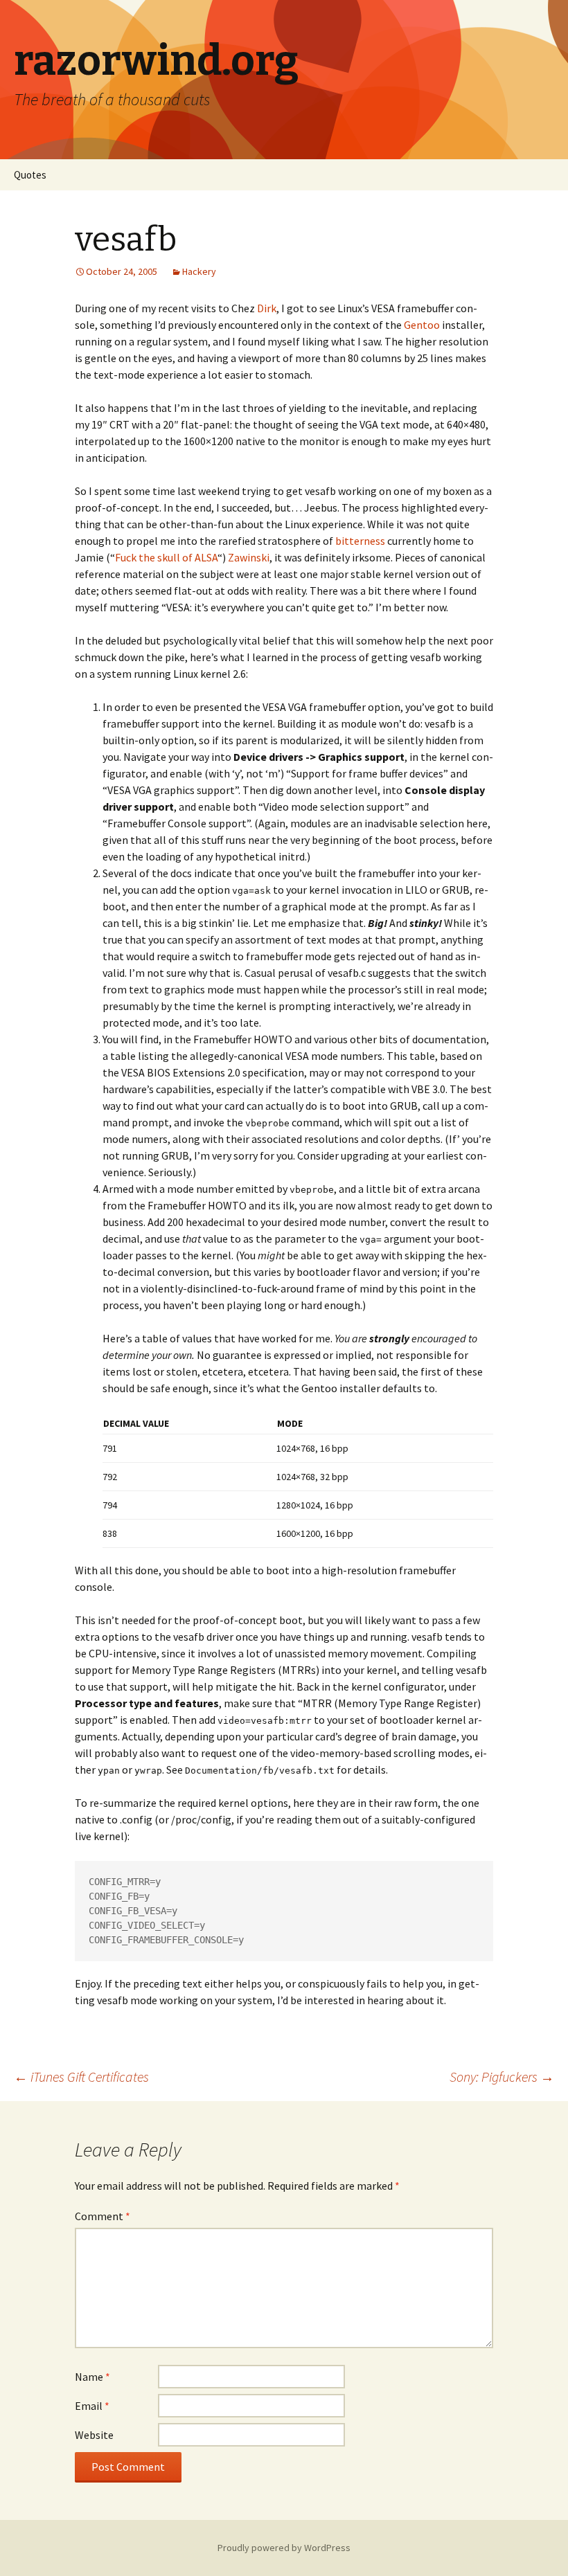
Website (94, 2435)
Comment (103, 2216)
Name (92, 2377)
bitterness (360, 541)
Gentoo (422, 325)
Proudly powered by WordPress (284, 2548)
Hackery (199, 271)
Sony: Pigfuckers (502, 2077)
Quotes (30, 175)
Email (92, 2406)
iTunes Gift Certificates (81, 2077)
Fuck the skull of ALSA (166, 557)
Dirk (267, 308)
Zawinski (249, 557)
